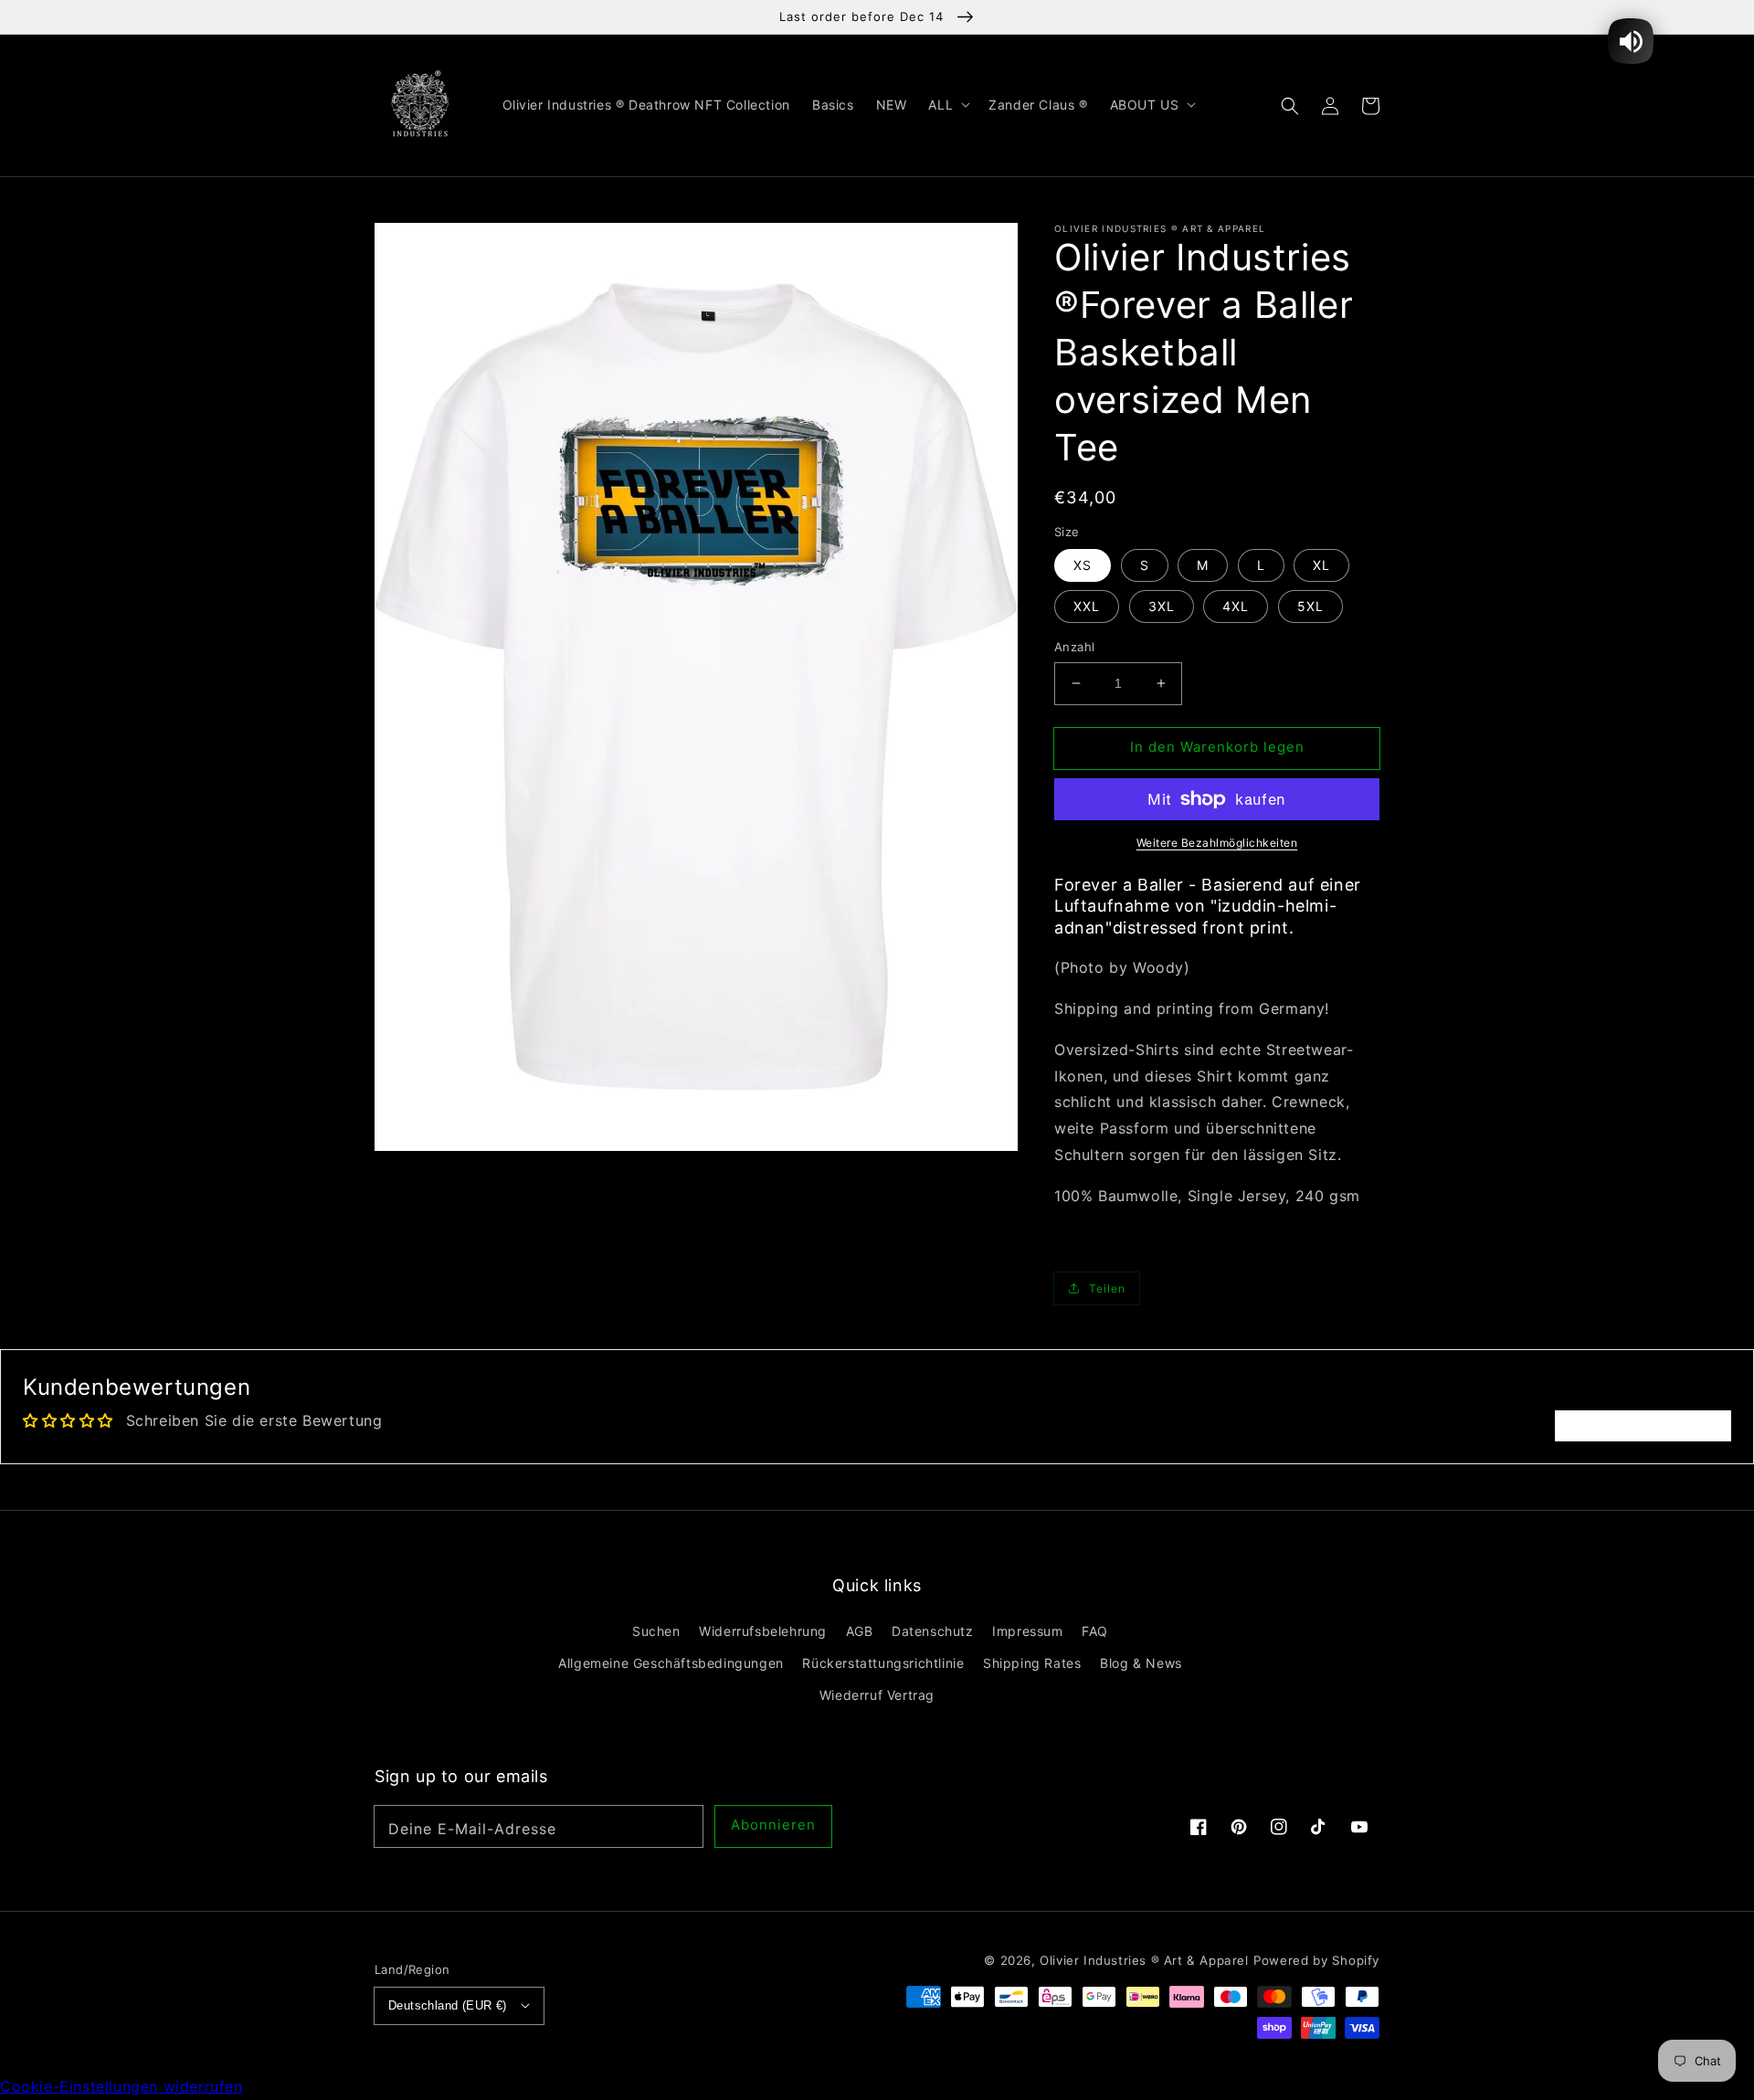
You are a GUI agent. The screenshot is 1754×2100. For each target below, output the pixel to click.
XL (1321, 565)
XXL (1087, 606)
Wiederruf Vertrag (877, 1695)
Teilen (1107, 1288)
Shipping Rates (1032, 1663)
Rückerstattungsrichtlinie (883, 1663)
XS (1083, 565)
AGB (860, 1631)
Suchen (656, 1631)
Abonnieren (773, 1825)
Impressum (1027, 1631)
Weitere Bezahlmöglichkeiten (1217, 843)
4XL (1236, 606)
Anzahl (1074, 647)
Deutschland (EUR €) (448, 2005)
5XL (1310, 606)
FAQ (1095, 1631)
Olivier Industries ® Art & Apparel (1144, 1960)
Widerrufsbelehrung (763, 1631)
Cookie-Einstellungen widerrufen (122, 2086)
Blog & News (1141, 1663)
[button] (1290, 105)
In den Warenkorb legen (1217, 747)
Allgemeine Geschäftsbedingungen (671, 1663)
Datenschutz (933, 1631)
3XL (1162, 606)
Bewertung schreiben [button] (1643, 1426)
